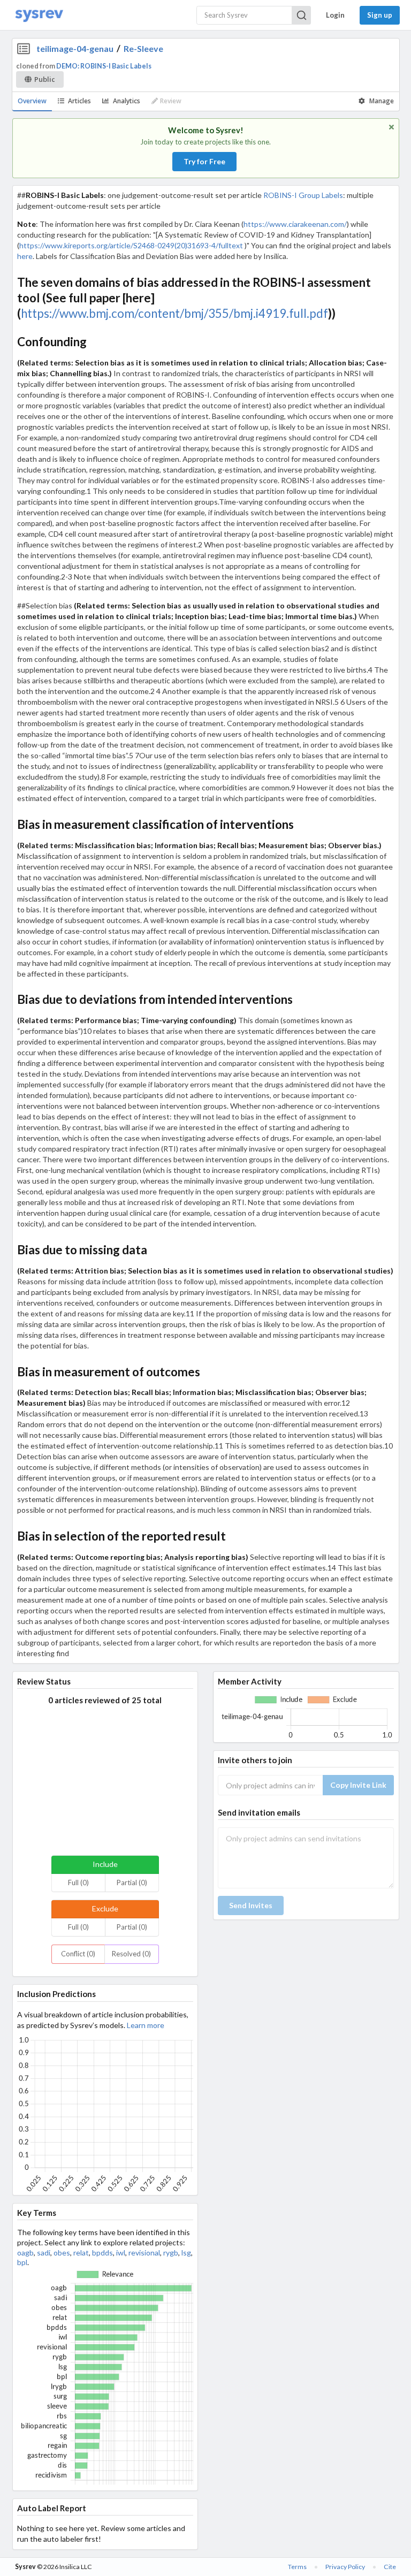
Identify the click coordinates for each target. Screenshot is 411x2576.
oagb (25, 2253)
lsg (186, 2253)
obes (62, 2253)
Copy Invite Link (358, 1785)
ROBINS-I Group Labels (303, 195)
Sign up (380, 15)
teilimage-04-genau (75, 48)
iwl (121, 2253)
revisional (144, 2253)
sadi (44, 2253)
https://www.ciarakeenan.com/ (295, 224)
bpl (22, 2262)
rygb (171, 2253)
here (25, 256)
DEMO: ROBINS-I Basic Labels (104, 66)
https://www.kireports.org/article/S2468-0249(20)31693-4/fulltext (131, 245)
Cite (390, 2567)
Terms (297, 2567)
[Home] (39, 15)
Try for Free (204, 161)
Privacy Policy (345, 2567)
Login (335, 15)
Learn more (146, 2025)
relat (81, 2253)
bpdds (102, 2253)
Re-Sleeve (143, 48)
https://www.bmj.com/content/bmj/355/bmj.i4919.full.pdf (174, 313)
